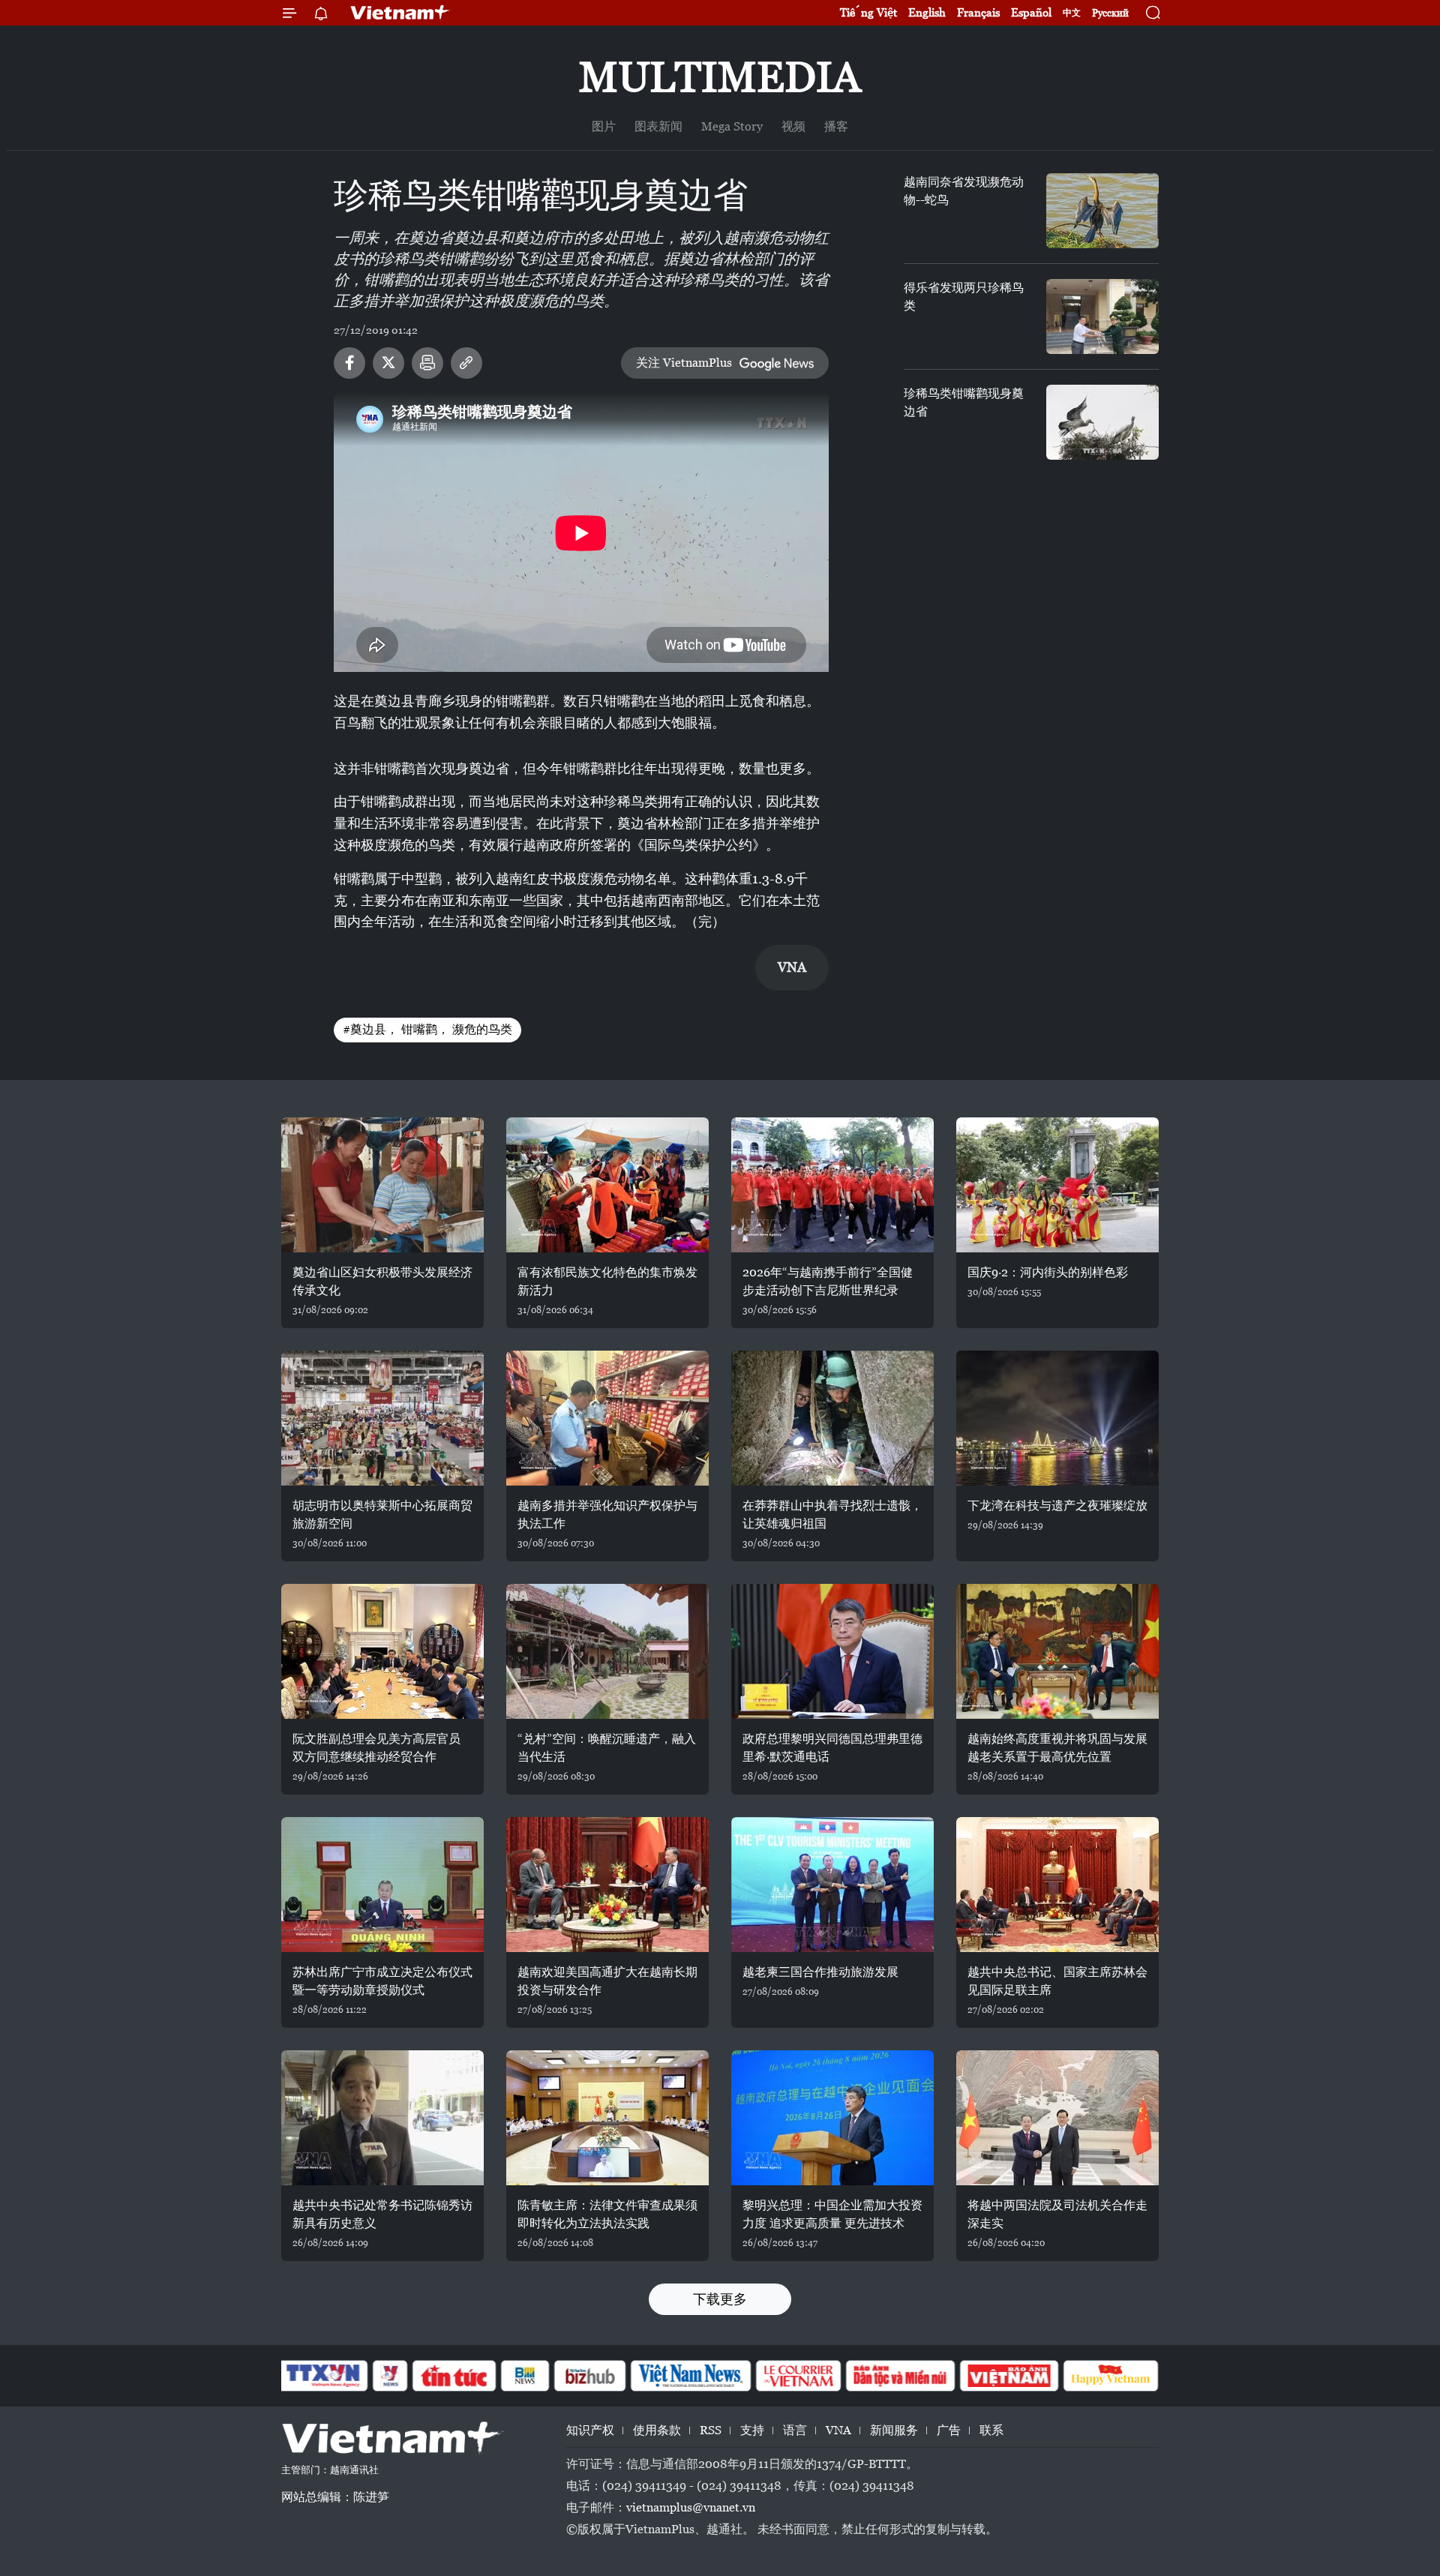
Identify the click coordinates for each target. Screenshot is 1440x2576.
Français (978, 12)
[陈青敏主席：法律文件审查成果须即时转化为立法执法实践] (607, 2118)
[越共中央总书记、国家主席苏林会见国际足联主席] (1057, 1885)
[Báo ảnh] (1009, 2376)
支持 (752, 2430)
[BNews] (525, 2376)
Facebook (349, 363)
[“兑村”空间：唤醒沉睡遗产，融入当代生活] (607, 1651)
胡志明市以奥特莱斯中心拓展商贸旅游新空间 (382, 1514)
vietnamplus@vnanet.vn (691, 2507)
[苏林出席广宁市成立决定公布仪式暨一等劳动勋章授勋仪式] (382, 1885)
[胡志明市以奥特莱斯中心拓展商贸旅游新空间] (382, 1418)
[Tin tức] (454, 2376)
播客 (836, 126)
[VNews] (390, 2376)
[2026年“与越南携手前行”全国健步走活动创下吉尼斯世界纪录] (832, 1185)
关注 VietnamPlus (684, 363)
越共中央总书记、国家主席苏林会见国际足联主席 (1057, 1981)
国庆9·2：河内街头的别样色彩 (1048, 1272)
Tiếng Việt (868, 12)
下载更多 (720, 2299)
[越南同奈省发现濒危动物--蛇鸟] (1102, 211)
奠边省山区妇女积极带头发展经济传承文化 (382, 1281)
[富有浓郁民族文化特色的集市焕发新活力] (607, 1185)
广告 (949, 2430)
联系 (991, 2430)
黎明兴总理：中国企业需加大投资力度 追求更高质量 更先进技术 (832, 2214)
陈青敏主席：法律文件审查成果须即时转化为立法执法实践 (607, 2214)
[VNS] (690, 2376)
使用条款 (657, 2430)
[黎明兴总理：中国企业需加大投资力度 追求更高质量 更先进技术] (832, 2118)
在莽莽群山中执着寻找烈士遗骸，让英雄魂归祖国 (832, 1514)
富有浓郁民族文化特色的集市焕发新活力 (607, 1281)
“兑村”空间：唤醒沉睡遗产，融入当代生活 (607, 1748)
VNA (838, 2430)
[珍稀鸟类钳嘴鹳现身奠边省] (1102, 422)
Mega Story (732, 126)
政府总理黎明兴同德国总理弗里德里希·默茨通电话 (832, 1748)
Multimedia (720, 77)
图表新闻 (658, 126)
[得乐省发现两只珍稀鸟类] (1102, 316)
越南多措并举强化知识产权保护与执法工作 (607, 1514)
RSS (711, 2430)
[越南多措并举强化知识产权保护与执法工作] (607, 1418)
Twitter (388, 363)
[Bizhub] (589, 2376)
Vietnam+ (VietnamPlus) (400, 13)
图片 (604, 126)
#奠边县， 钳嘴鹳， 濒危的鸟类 (427, 1029)
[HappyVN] (1111, 2376)
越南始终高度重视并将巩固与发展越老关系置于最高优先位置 (1057, 1748)
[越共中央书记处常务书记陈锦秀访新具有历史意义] (382, 2118)
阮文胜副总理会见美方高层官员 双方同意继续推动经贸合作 (376, 1748)
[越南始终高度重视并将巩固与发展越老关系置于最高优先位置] (1057, 1651)
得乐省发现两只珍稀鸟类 (964, 297)
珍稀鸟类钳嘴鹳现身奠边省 (964, 402)
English (927, 12)
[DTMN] (900, 2376)
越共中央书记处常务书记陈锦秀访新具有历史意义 (382, 2214)
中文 (1072, 13)
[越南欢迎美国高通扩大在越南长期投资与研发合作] (607, 1885)
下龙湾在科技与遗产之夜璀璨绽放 (1057, 1505)
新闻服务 (894, 2430)
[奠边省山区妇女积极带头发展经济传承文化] (382, 1185)
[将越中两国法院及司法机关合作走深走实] (1057, 2118)
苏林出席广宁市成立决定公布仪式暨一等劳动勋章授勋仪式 (382, 1981)
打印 (427, 363)
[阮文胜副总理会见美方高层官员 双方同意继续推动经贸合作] (382, 1651)
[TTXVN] (323, 2376)
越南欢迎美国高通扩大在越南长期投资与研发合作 (607, 1981)
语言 (795, 2430)
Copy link (466, 363)
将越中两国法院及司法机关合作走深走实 (1057, 2214)
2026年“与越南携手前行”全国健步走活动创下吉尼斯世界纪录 (828, 1281)
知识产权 (590, 2430)
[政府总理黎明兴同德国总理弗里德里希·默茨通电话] (832, 1651)
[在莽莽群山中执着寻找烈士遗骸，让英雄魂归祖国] (832, 1418)
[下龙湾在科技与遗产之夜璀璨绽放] (1057, 1418)
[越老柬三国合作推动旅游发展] (832, 1885)
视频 (793, 126)
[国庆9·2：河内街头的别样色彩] (1057, 1185)
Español (1031, 12)
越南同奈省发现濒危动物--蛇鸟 (964, 191)
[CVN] (798, 2376)
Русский (1110, 13)
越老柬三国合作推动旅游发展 (820, 1972)
